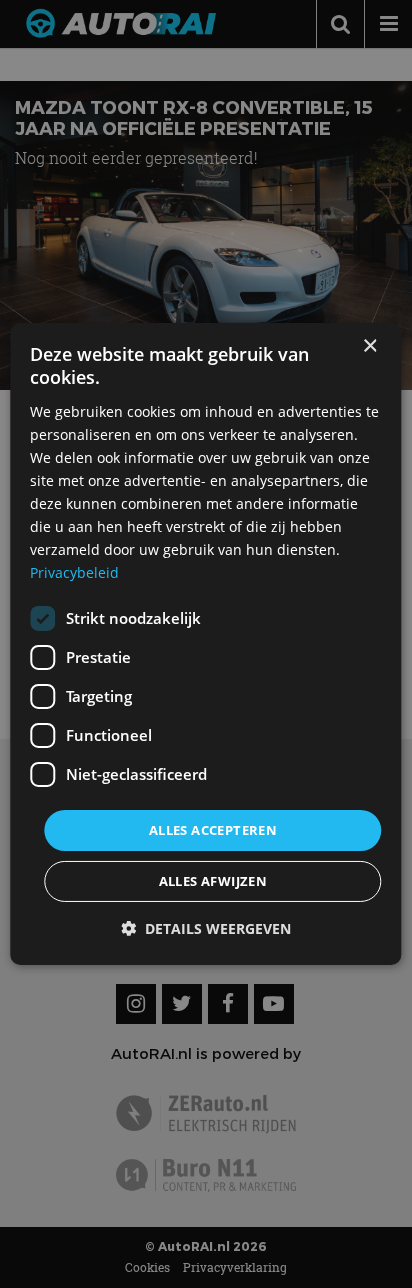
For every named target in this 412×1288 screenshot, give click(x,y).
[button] (206, 928)
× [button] (369, 346)
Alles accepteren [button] (213, 829)
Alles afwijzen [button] (213, 881)
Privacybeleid (74, 572)
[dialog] (205, 644)
